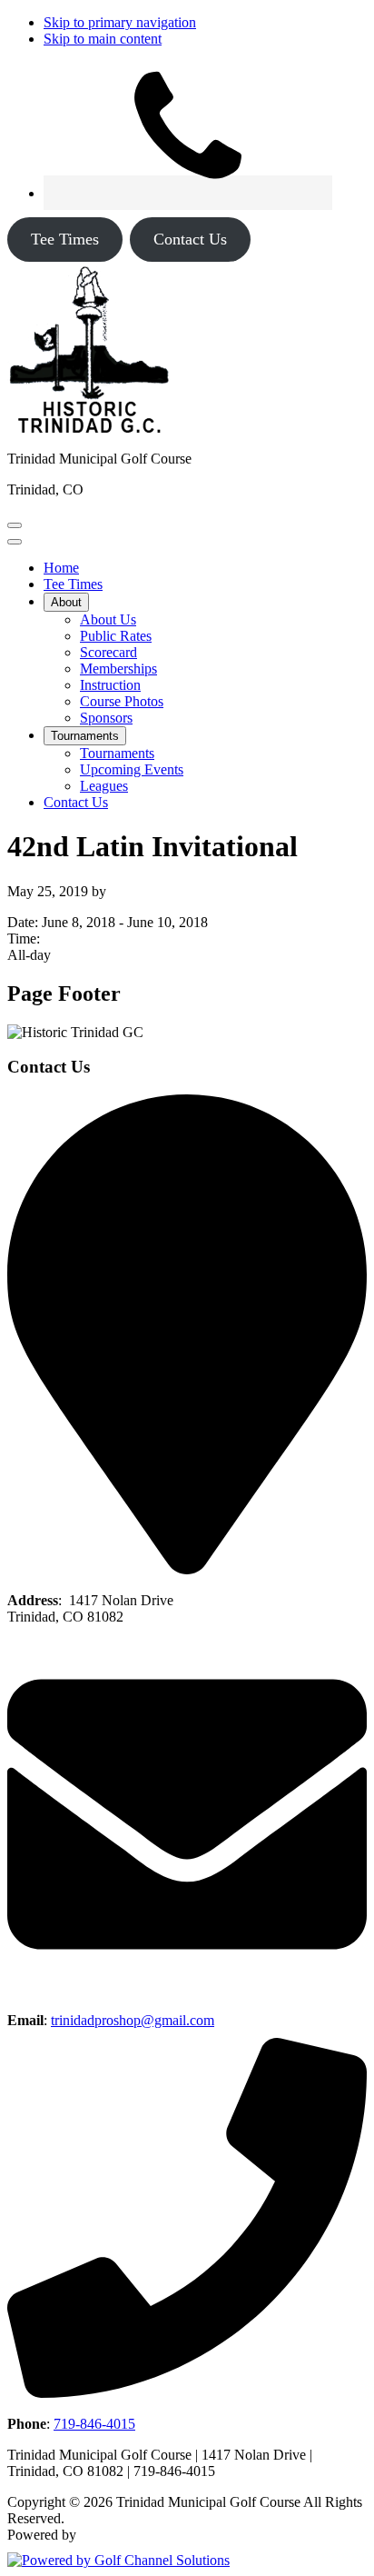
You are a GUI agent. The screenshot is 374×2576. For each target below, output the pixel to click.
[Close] (15, 542)
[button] (66, 602)
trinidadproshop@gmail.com (133, 2020)
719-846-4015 (94, 2424)
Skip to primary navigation (120, 22)
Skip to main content (103, 39)
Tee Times (65, 239)
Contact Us (190, 239)
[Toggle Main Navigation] (15, 525)
